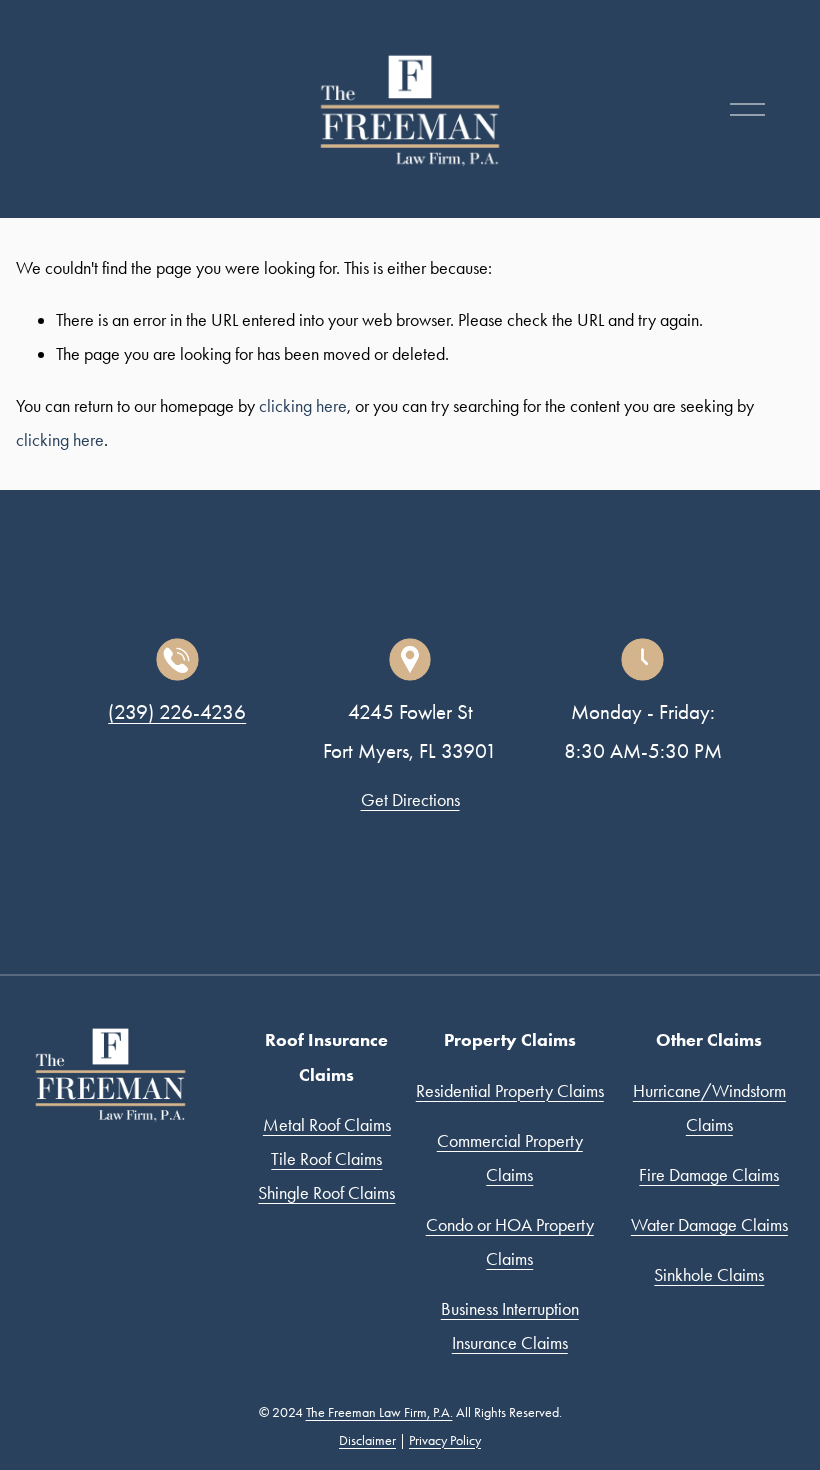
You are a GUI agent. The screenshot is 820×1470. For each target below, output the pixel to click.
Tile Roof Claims (326, 1158)
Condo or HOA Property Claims (510, 1241)
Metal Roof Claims (327, 1124)
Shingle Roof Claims (326, 1192)
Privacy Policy (445, 1440)
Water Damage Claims (709, 1224)
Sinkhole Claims (709, 1274)
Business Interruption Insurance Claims (510, 1325)
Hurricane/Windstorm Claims (709, 1107)
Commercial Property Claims (510, 1157)
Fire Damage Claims (709, 1174)
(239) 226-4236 (177, 712)
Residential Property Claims (510, 1090)
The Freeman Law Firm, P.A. (379, 1412)
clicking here (303, 405)
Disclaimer (367, 1440)
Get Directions (410, 799)
